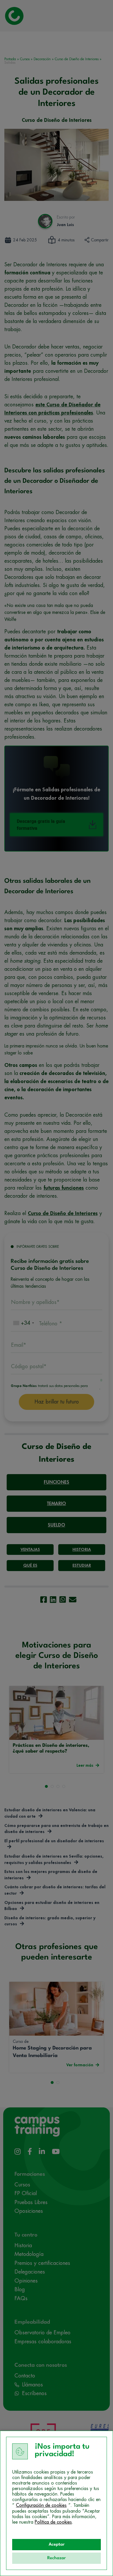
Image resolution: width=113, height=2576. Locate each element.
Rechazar (57, 2558)
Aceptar (57, 2545)
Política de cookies (53, 2522)
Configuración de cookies (41, 2505)
